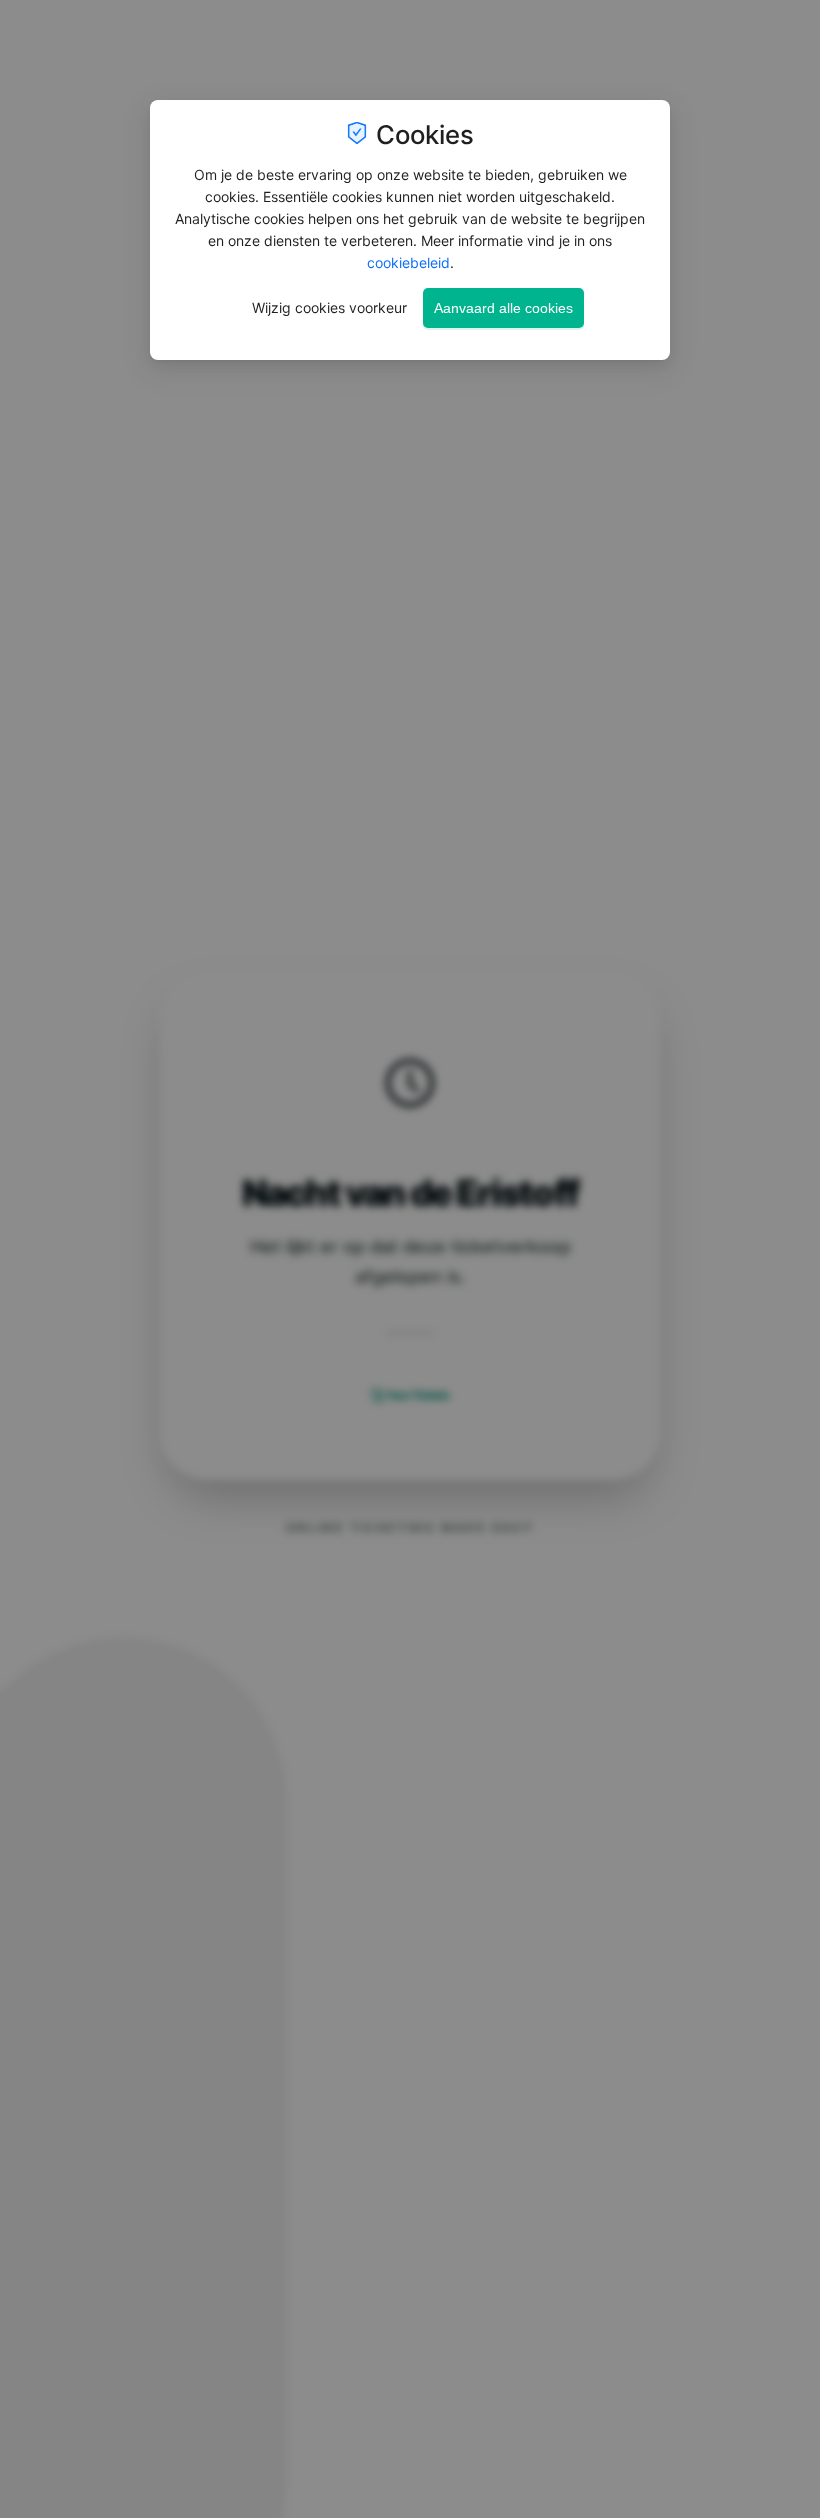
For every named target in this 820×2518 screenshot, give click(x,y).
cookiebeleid (408, 262)
